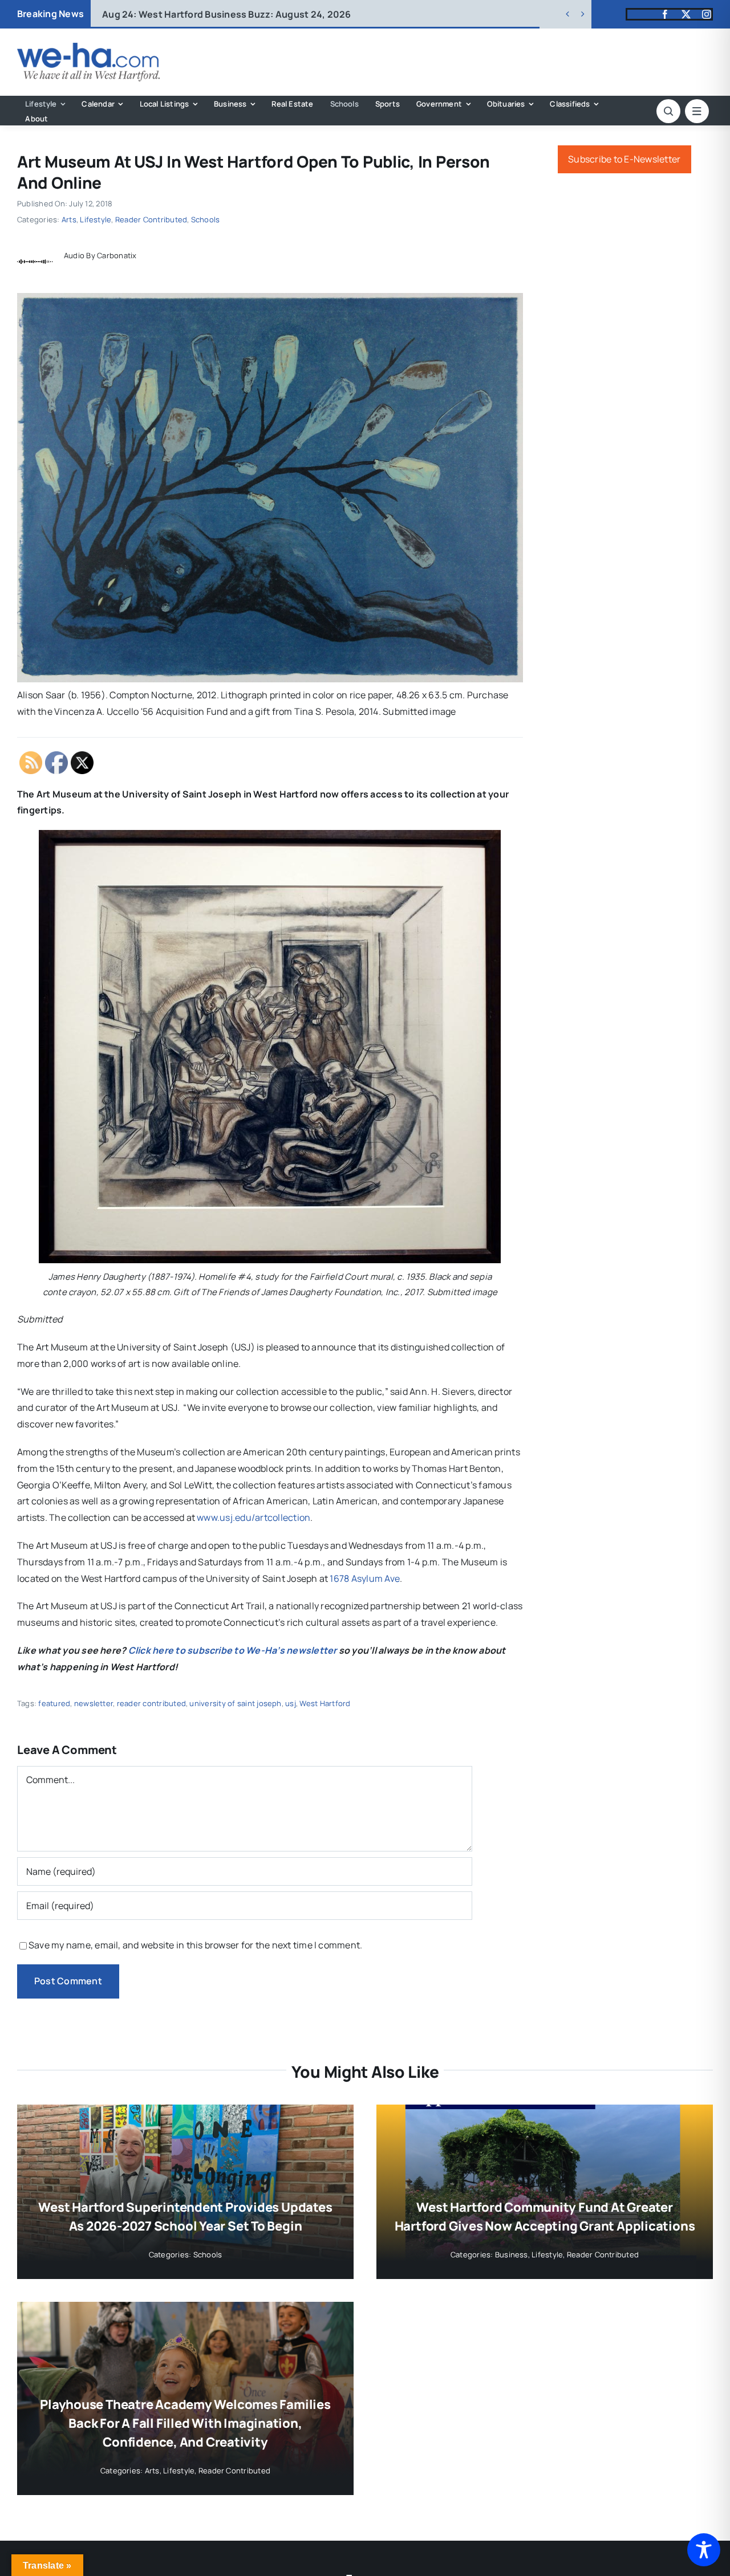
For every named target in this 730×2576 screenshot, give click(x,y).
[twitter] (686, 14)
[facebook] (665, 14)
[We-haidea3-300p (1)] (88, 47)
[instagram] (707, 14)
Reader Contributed (151, 219)
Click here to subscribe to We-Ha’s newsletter (233, 1650)
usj (291, 1703)
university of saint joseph (235, 1703)
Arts (69, 219)
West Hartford (325, 1703)
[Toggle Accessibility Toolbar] (704, 2550)
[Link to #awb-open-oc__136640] (697, 111)
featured (54, 1703)
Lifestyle (96, 219)
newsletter (94, 1703)
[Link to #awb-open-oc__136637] (668, 111)
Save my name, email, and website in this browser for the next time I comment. (195, 1945)
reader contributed (151, 1703)
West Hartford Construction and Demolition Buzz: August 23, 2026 (271, 14)
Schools (206, 219)
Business (512, 2254)
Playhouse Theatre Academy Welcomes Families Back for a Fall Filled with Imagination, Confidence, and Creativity (185, 2423)
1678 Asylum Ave (365, 1578)
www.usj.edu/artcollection (254, 1517)
